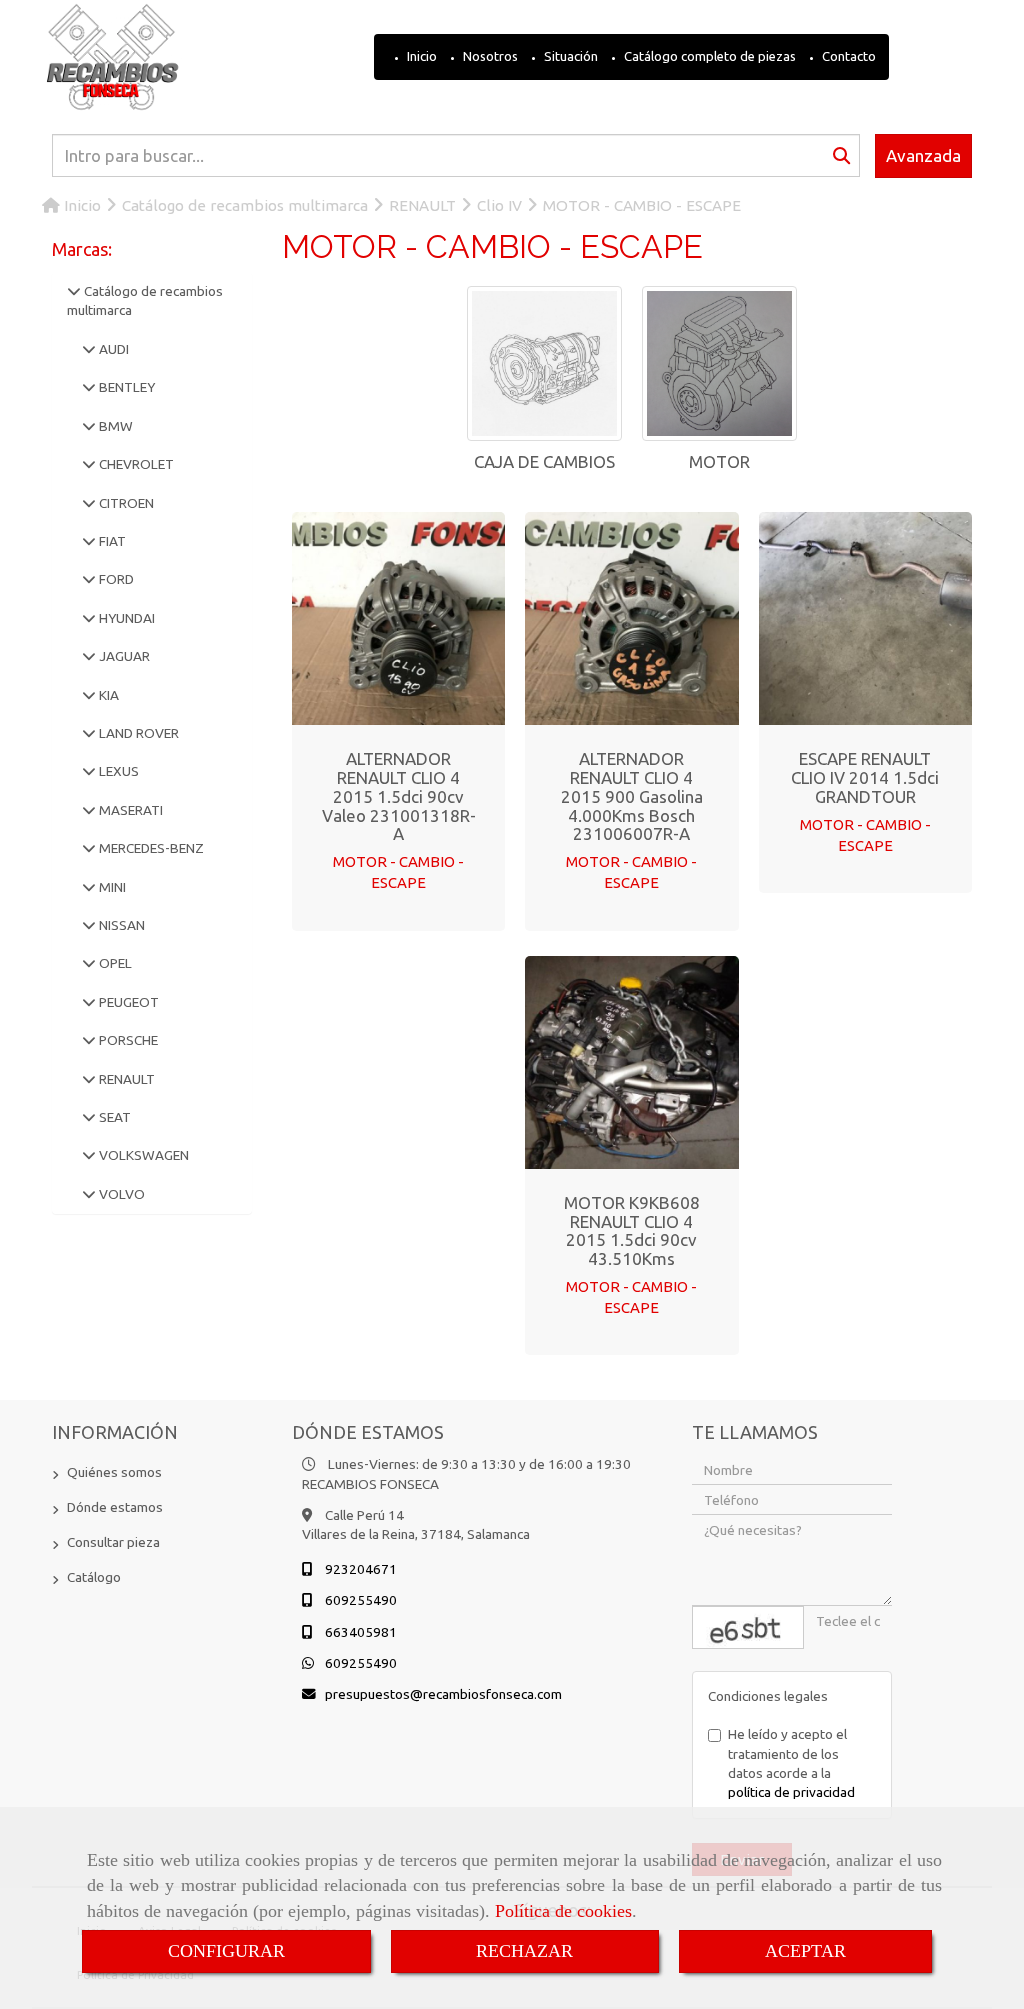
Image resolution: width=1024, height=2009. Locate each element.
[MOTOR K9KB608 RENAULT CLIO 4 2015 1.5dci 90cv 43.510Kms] (632, 1062)
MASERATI (129, 810)
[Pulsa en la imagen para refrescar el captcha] (748, 1627)
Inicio (420, 56)
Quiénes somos (114, 1472)
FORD (115, 579)
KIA (107, 695)
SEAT (113, 1117)
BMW (114, 426)
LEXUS (117, 771)
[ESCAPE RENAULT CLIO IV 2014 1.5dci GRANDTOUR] (865, 619)
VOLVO (120, 1194)
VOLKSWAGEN (142, 1155)
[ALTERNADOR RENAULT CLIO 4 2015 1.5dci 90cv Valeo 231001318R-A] (399, 619)
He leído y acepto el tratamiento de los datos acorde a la (791, 1763)
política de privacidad (791, 1792)
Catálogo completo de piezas (708, 56)
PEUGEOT (127, 1002)
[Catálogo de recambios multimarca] (74, 291)
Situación (569, 56)
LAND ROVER (137, 733)
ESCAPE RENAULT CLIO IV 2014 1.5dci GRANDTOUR (865, 777)
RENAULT (125, 1079)
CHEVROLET (135, 464)
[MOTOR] (719, 363)
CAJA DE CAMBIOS (544, 461)
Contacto (847, 56)
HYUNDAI (125, 618)
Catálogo (94, 1577)
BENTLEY (125, 387)
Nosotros (489, 56)
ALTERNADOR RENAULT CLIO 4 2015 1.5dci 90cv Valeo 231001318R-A (399, 796)
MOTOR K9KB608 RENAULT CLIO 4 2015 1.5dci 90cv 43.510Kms (632, 1230)
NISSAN (120, 925)
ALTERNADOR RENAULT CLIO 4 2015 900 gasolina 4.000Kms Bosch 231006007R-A (632, 796)
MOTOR (719, 461)
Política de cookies (563, 1911)
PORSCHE (127, 1040)
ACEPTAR (805, 1951)
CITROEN (125, 503)
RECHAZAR (524, 1951)
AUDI (112, 349)
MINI (111, 887)
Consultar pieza (113, 1542)
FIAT (111, 541)
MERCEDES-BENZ (150, 848)
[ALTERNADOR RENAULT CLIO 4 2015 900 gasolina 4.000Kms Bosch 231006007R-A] (632, 619)
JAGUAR (123, 656)
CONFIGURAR (226, 1951)
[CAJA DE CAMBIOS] (544, 363)
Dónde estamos (115, 1507)
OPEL (114, 963)
